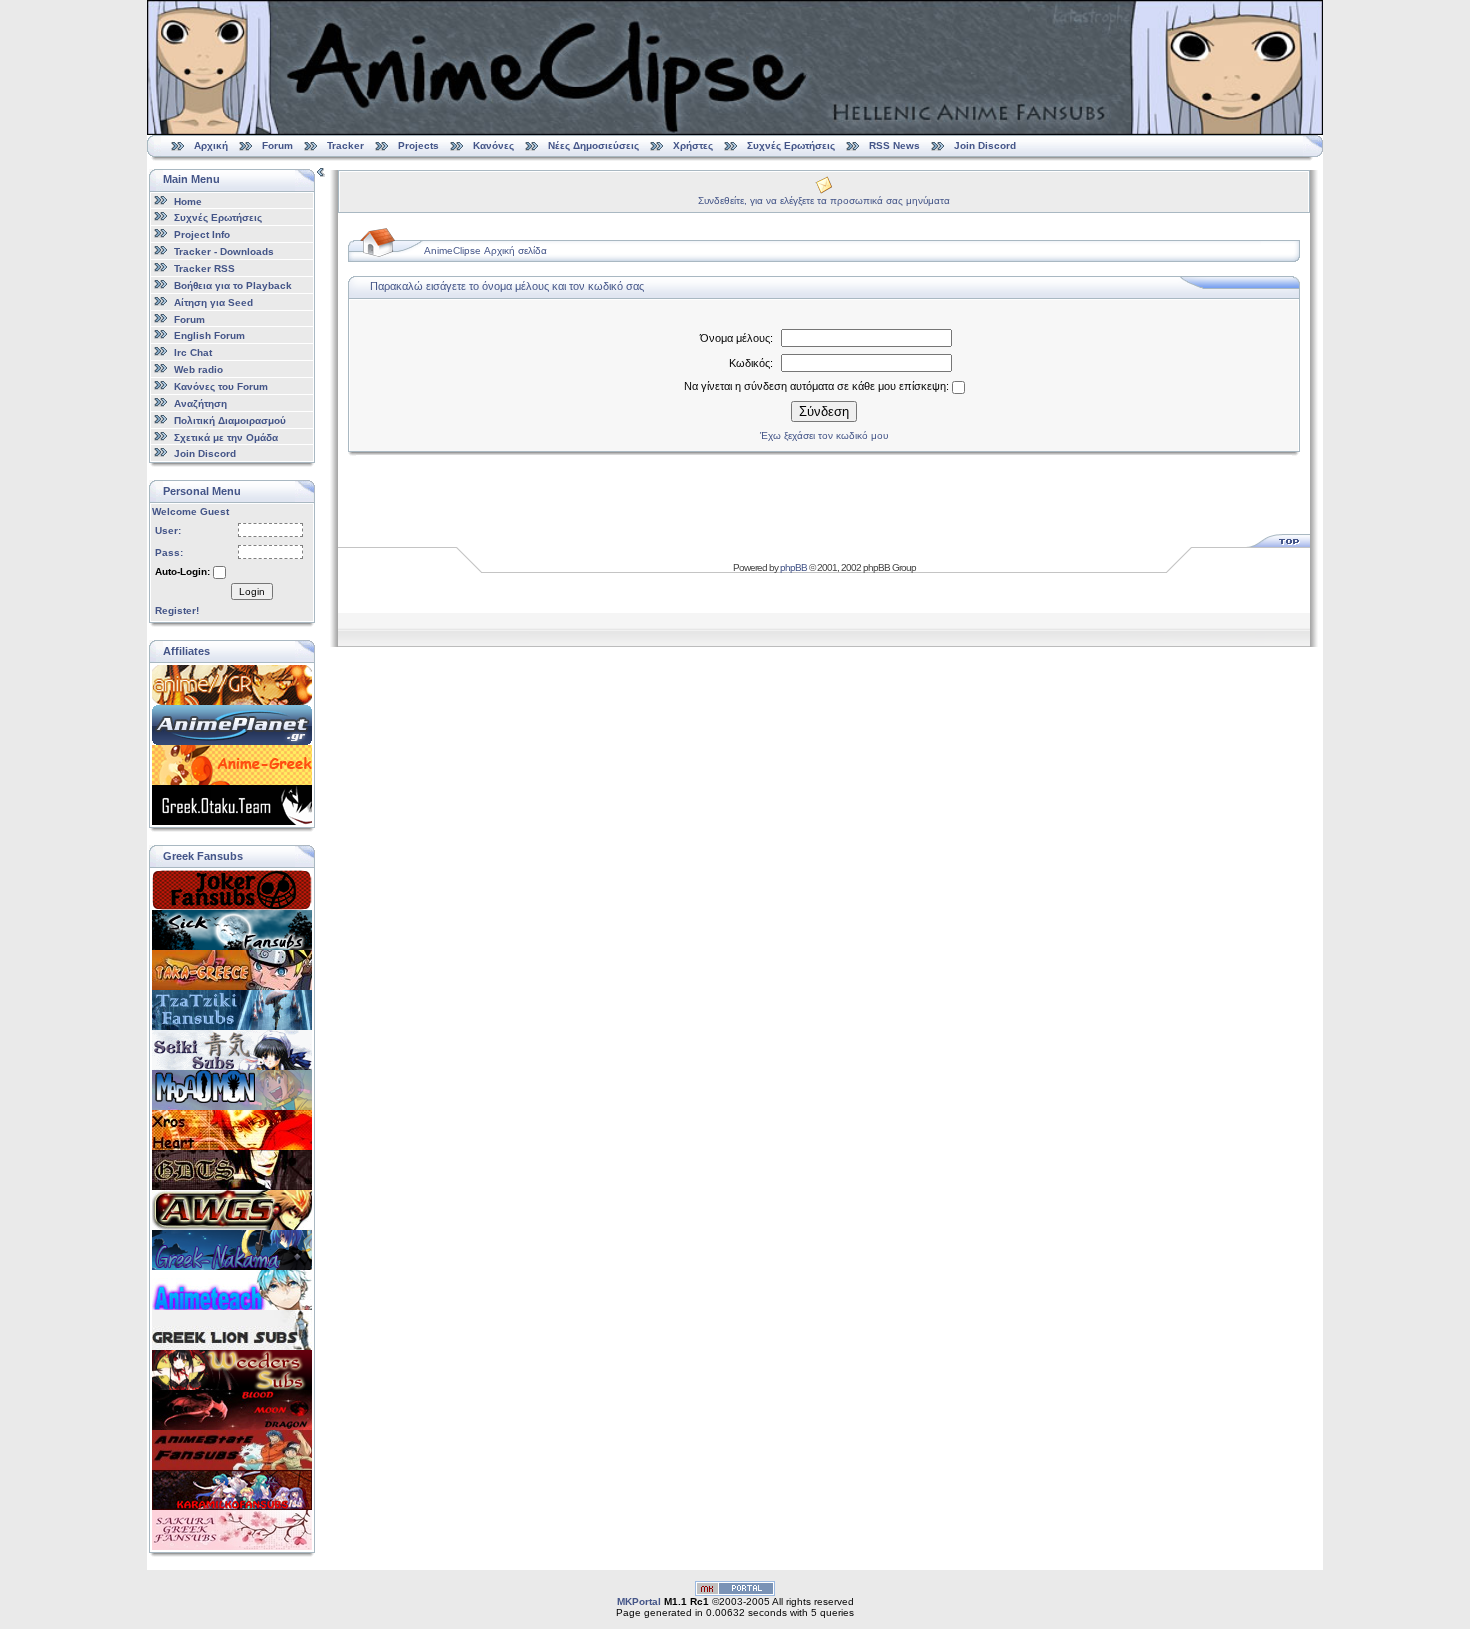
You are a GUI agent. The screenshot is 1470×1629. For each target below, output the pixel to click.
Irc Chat (193, 352)
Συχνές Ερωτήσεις (792, 145)
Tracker (345, 145)
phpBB (793, 567)
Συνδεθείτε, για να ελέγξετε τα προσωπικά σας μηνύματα (824, 200)
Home (188, 200)
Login (252, 591)
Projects (418, 145)
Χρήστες (693, 145)
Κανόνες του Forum (221, 386)
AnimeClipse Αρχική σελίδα (485, 250)
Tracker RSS (204, 268)
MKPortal (639, 1601)
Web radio (198, 369)
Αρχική (211, 145)
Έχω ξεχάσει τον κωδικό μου (824, 435)
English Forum (209, 335)
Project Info (202, 234)
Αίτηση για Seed (213, 302)
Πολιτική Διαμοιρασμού (230, 420)
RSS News (894, 145)
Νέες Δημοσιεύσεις (593, 145)
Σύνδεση (824, 411)
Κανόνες (493, 145)
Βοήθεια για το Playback (233, 285)
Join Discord (985, 145)
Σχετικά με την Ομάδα (226, 436)
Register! (177, 610)
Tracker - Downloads (224, 251)
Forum (277, 145)
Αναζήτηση (200, 403)
